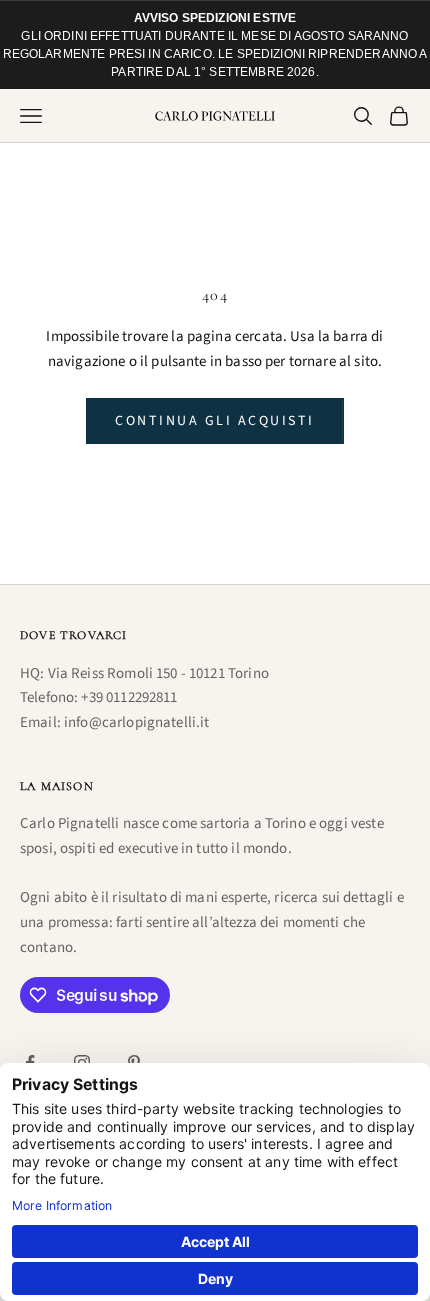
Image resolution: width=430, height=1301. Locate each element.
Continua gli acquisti (215, 421)
